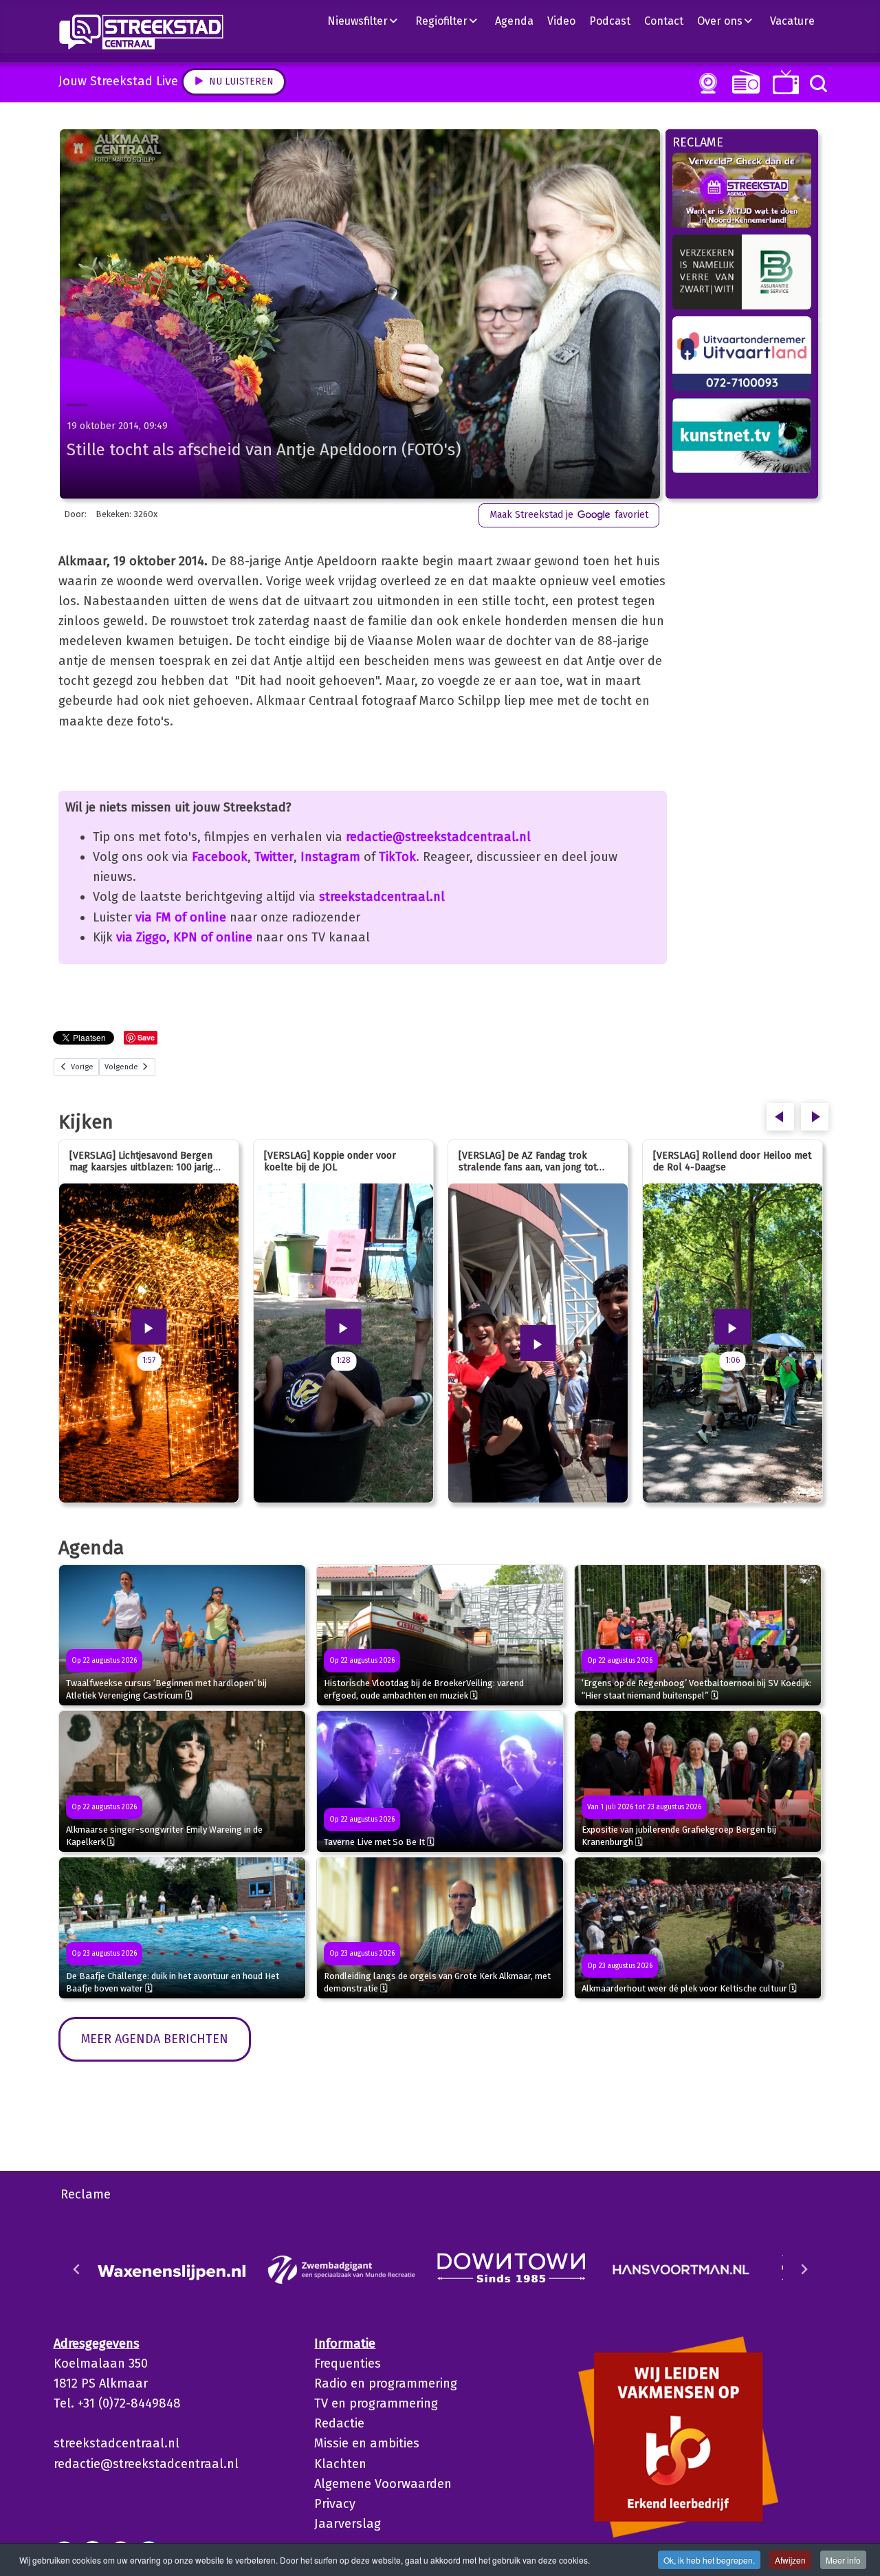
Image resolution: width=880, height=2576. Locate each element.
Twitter (274, 857)
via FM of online (181, 917)
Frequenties (348, 2364)
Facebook (220, 857)
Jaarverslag (348, 2524)
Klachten (340, 2464)
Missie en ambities (367, 2443)
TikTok (397, 857)
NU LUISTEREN (743, 81)
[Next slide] (804, 2269)
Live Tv (783, 82)
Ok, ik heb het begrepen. (709, 2560)
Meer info (843, 2560)
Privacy (335, 2504)
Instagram (330, 857)
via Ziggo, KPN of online (184, 937)
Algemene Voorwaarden (383, 2484)
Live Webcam (705, 83)
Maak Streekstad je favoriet (569, 515)
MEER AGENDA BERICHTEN (155, 2039)
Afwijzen (790, 2560)
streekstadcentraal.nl (382, 897)
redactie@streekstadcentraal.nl (438, 837)
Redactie (339, 2423)
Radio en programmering (386, 2383)
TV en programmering (376, 2403)
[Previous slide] (77, 2269)
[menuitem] (368, 21)
